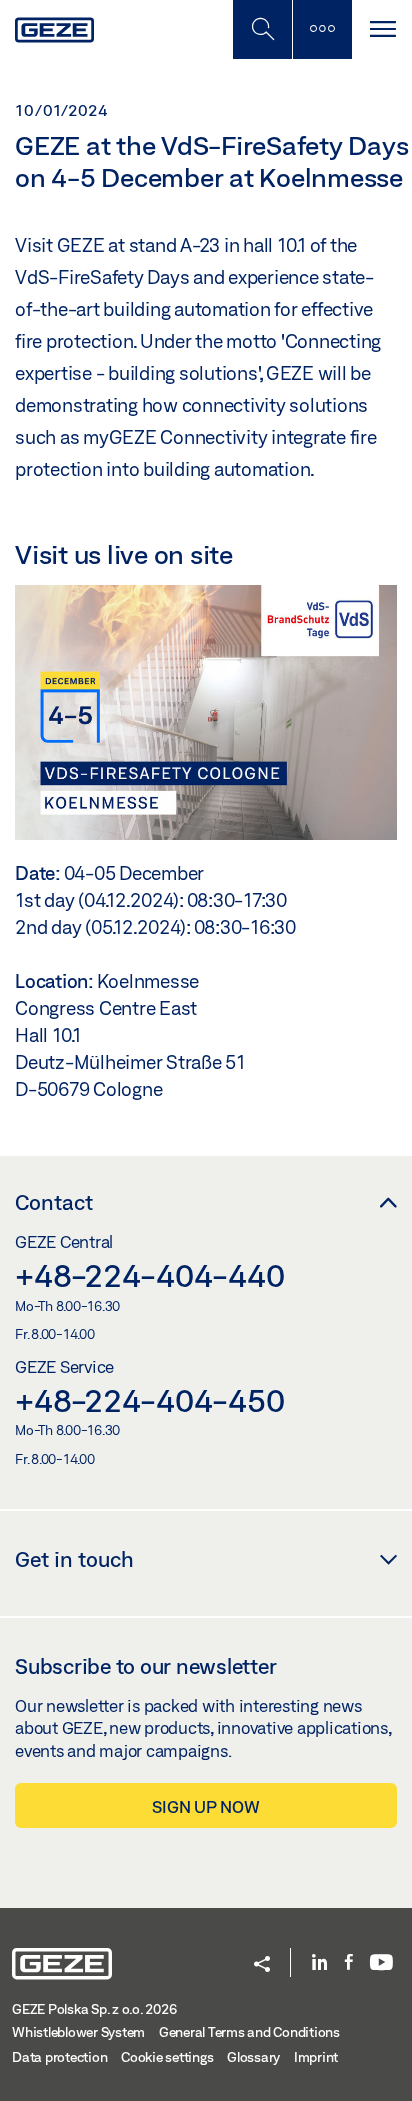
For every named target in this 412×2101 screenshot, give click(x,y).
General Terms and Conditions (249, 2032)
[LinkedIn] (319, 1963)
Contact (54, 1202)
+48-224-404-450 (149, 1400)
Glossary (253, 2057)
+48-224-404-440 (149, 1275)
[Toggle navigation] (382, 29)
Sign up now (205, 1806)
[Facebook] (349, 1963)
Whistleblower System (78, 2032)
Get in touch (74, 1559)
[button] (262, 1965)
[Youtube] (381, 1963)
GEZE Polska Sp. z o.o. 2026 (94, 2009)
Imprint (316, 2057)
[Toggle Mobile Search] (262, 29)
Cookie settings (167, 2057)
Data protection (59, 2057)
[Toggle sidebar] (322, 29)
